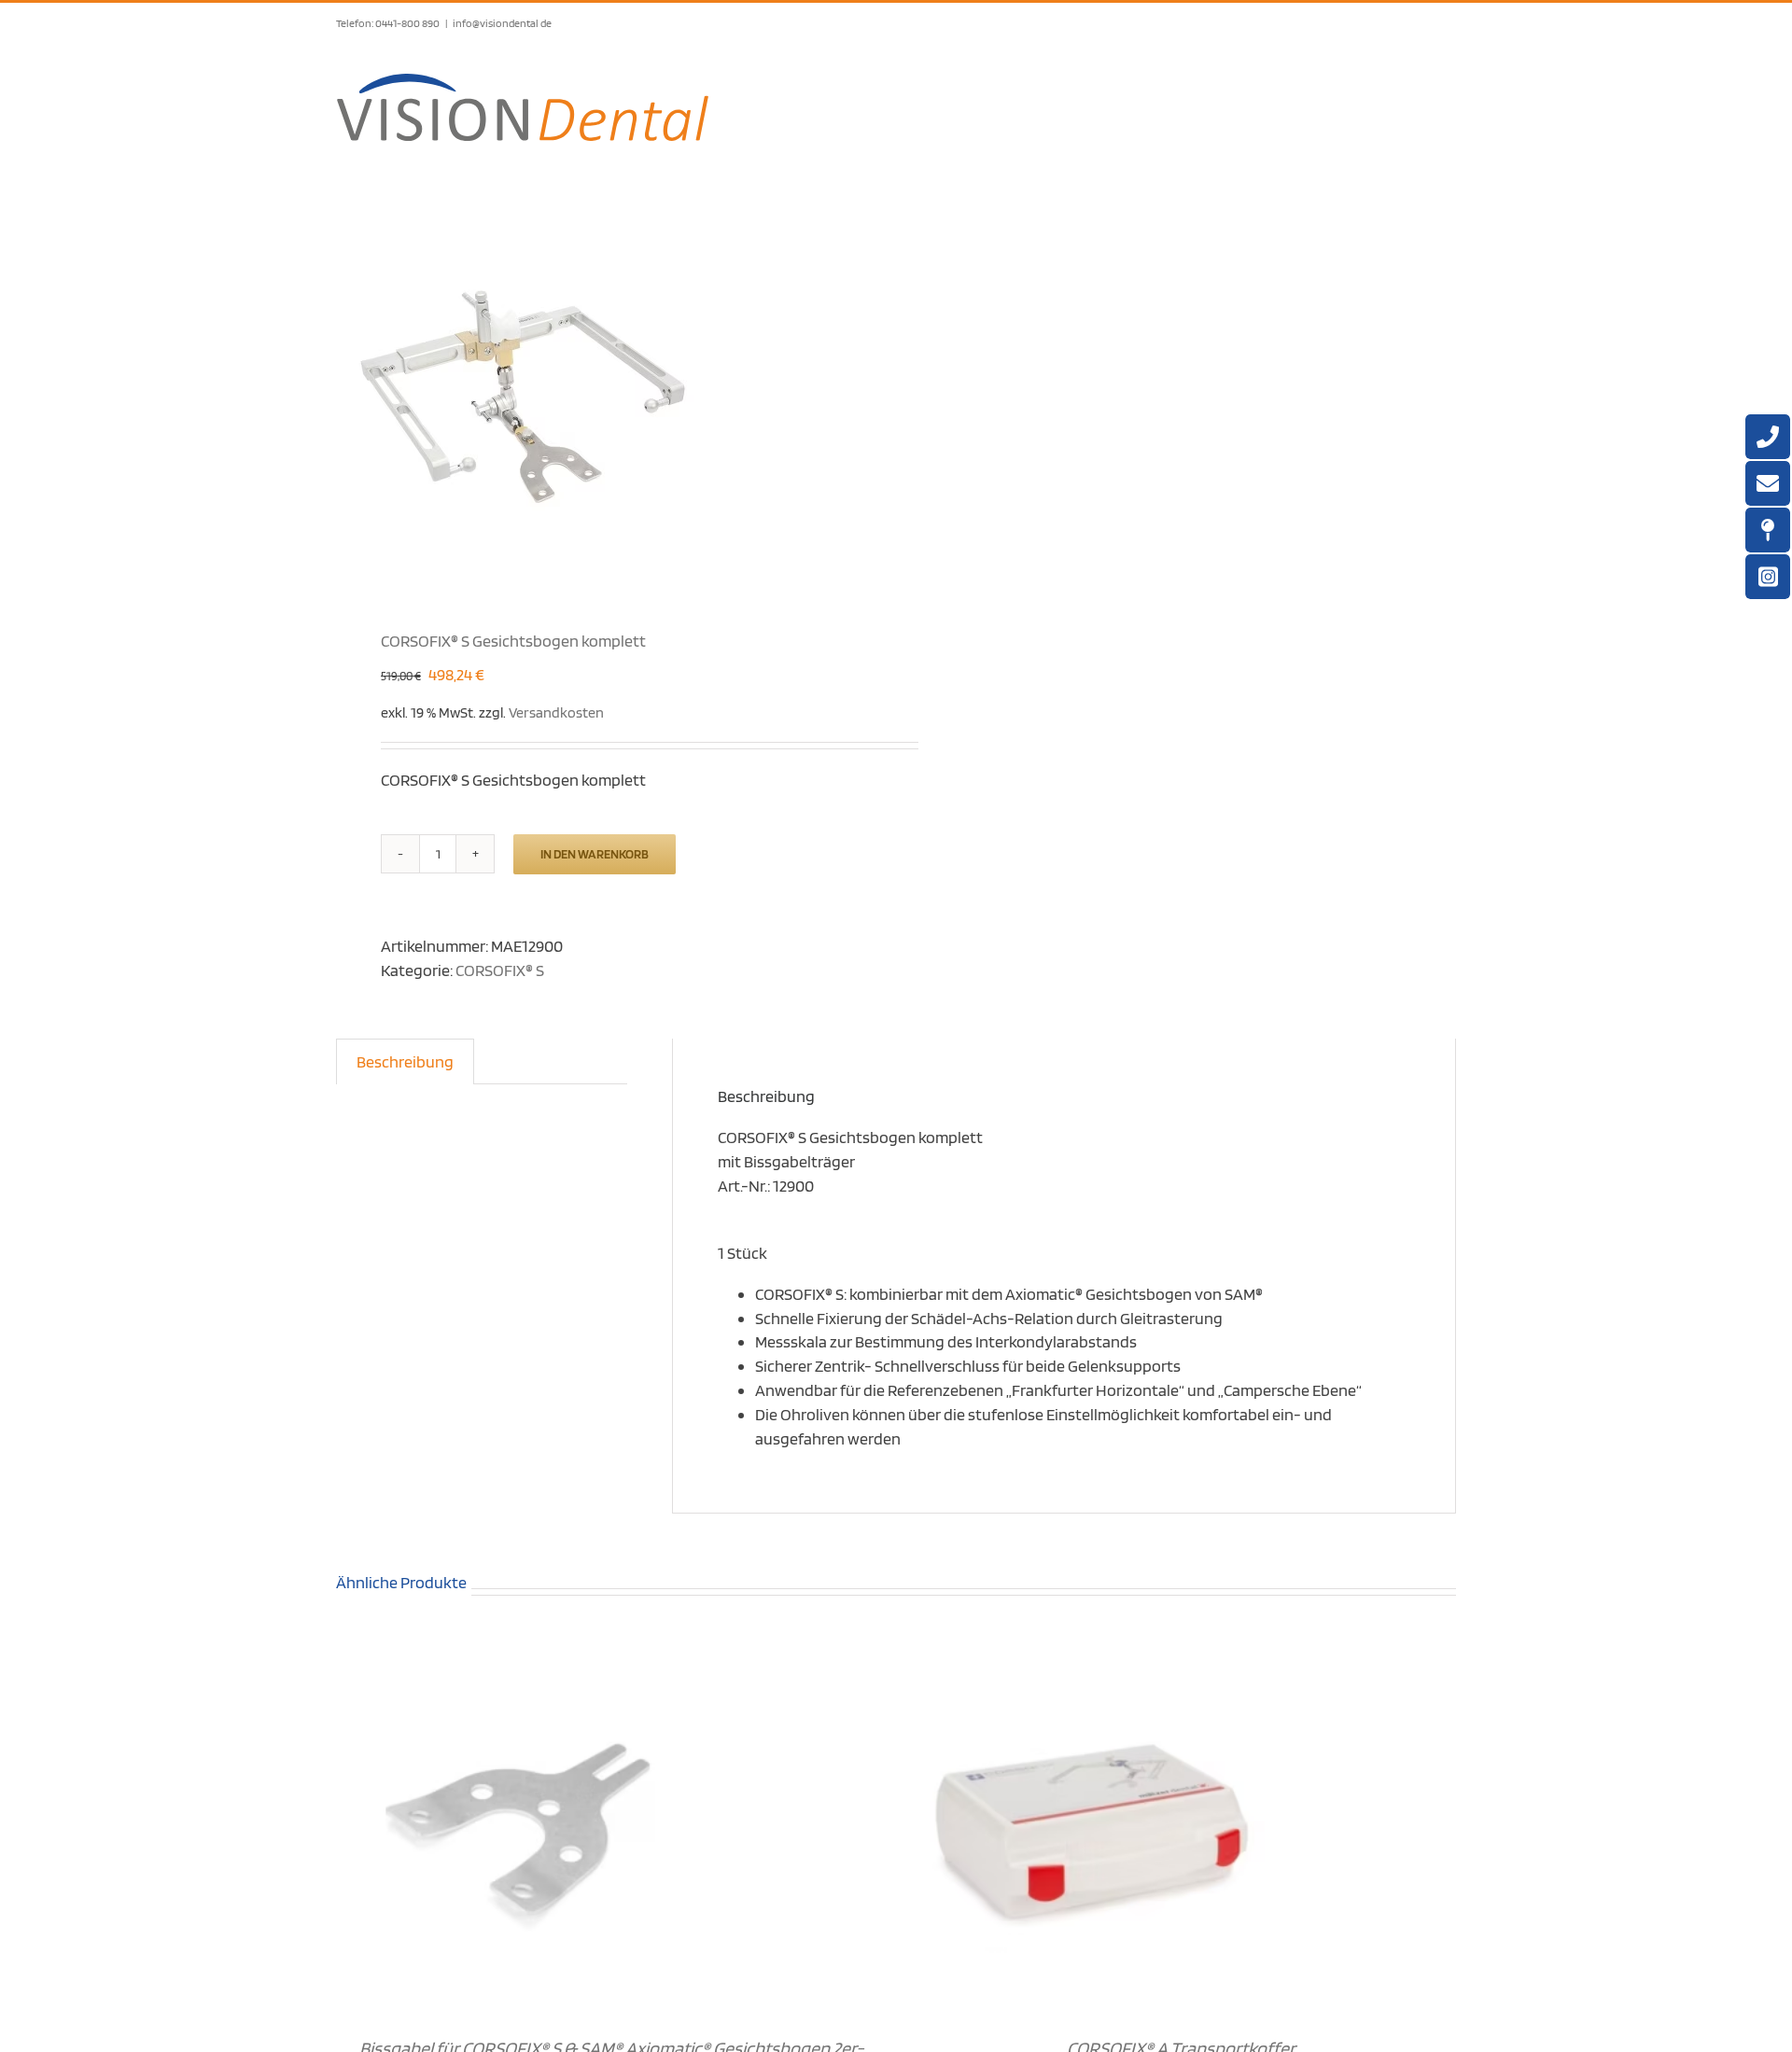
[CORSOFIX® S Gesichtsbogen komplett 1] (605, 395)
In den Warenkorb (595, 854)
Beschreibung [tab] (405, 1061)
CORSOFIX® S (500, 970)
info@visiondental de (502, 23)
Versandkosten (556, 712)
